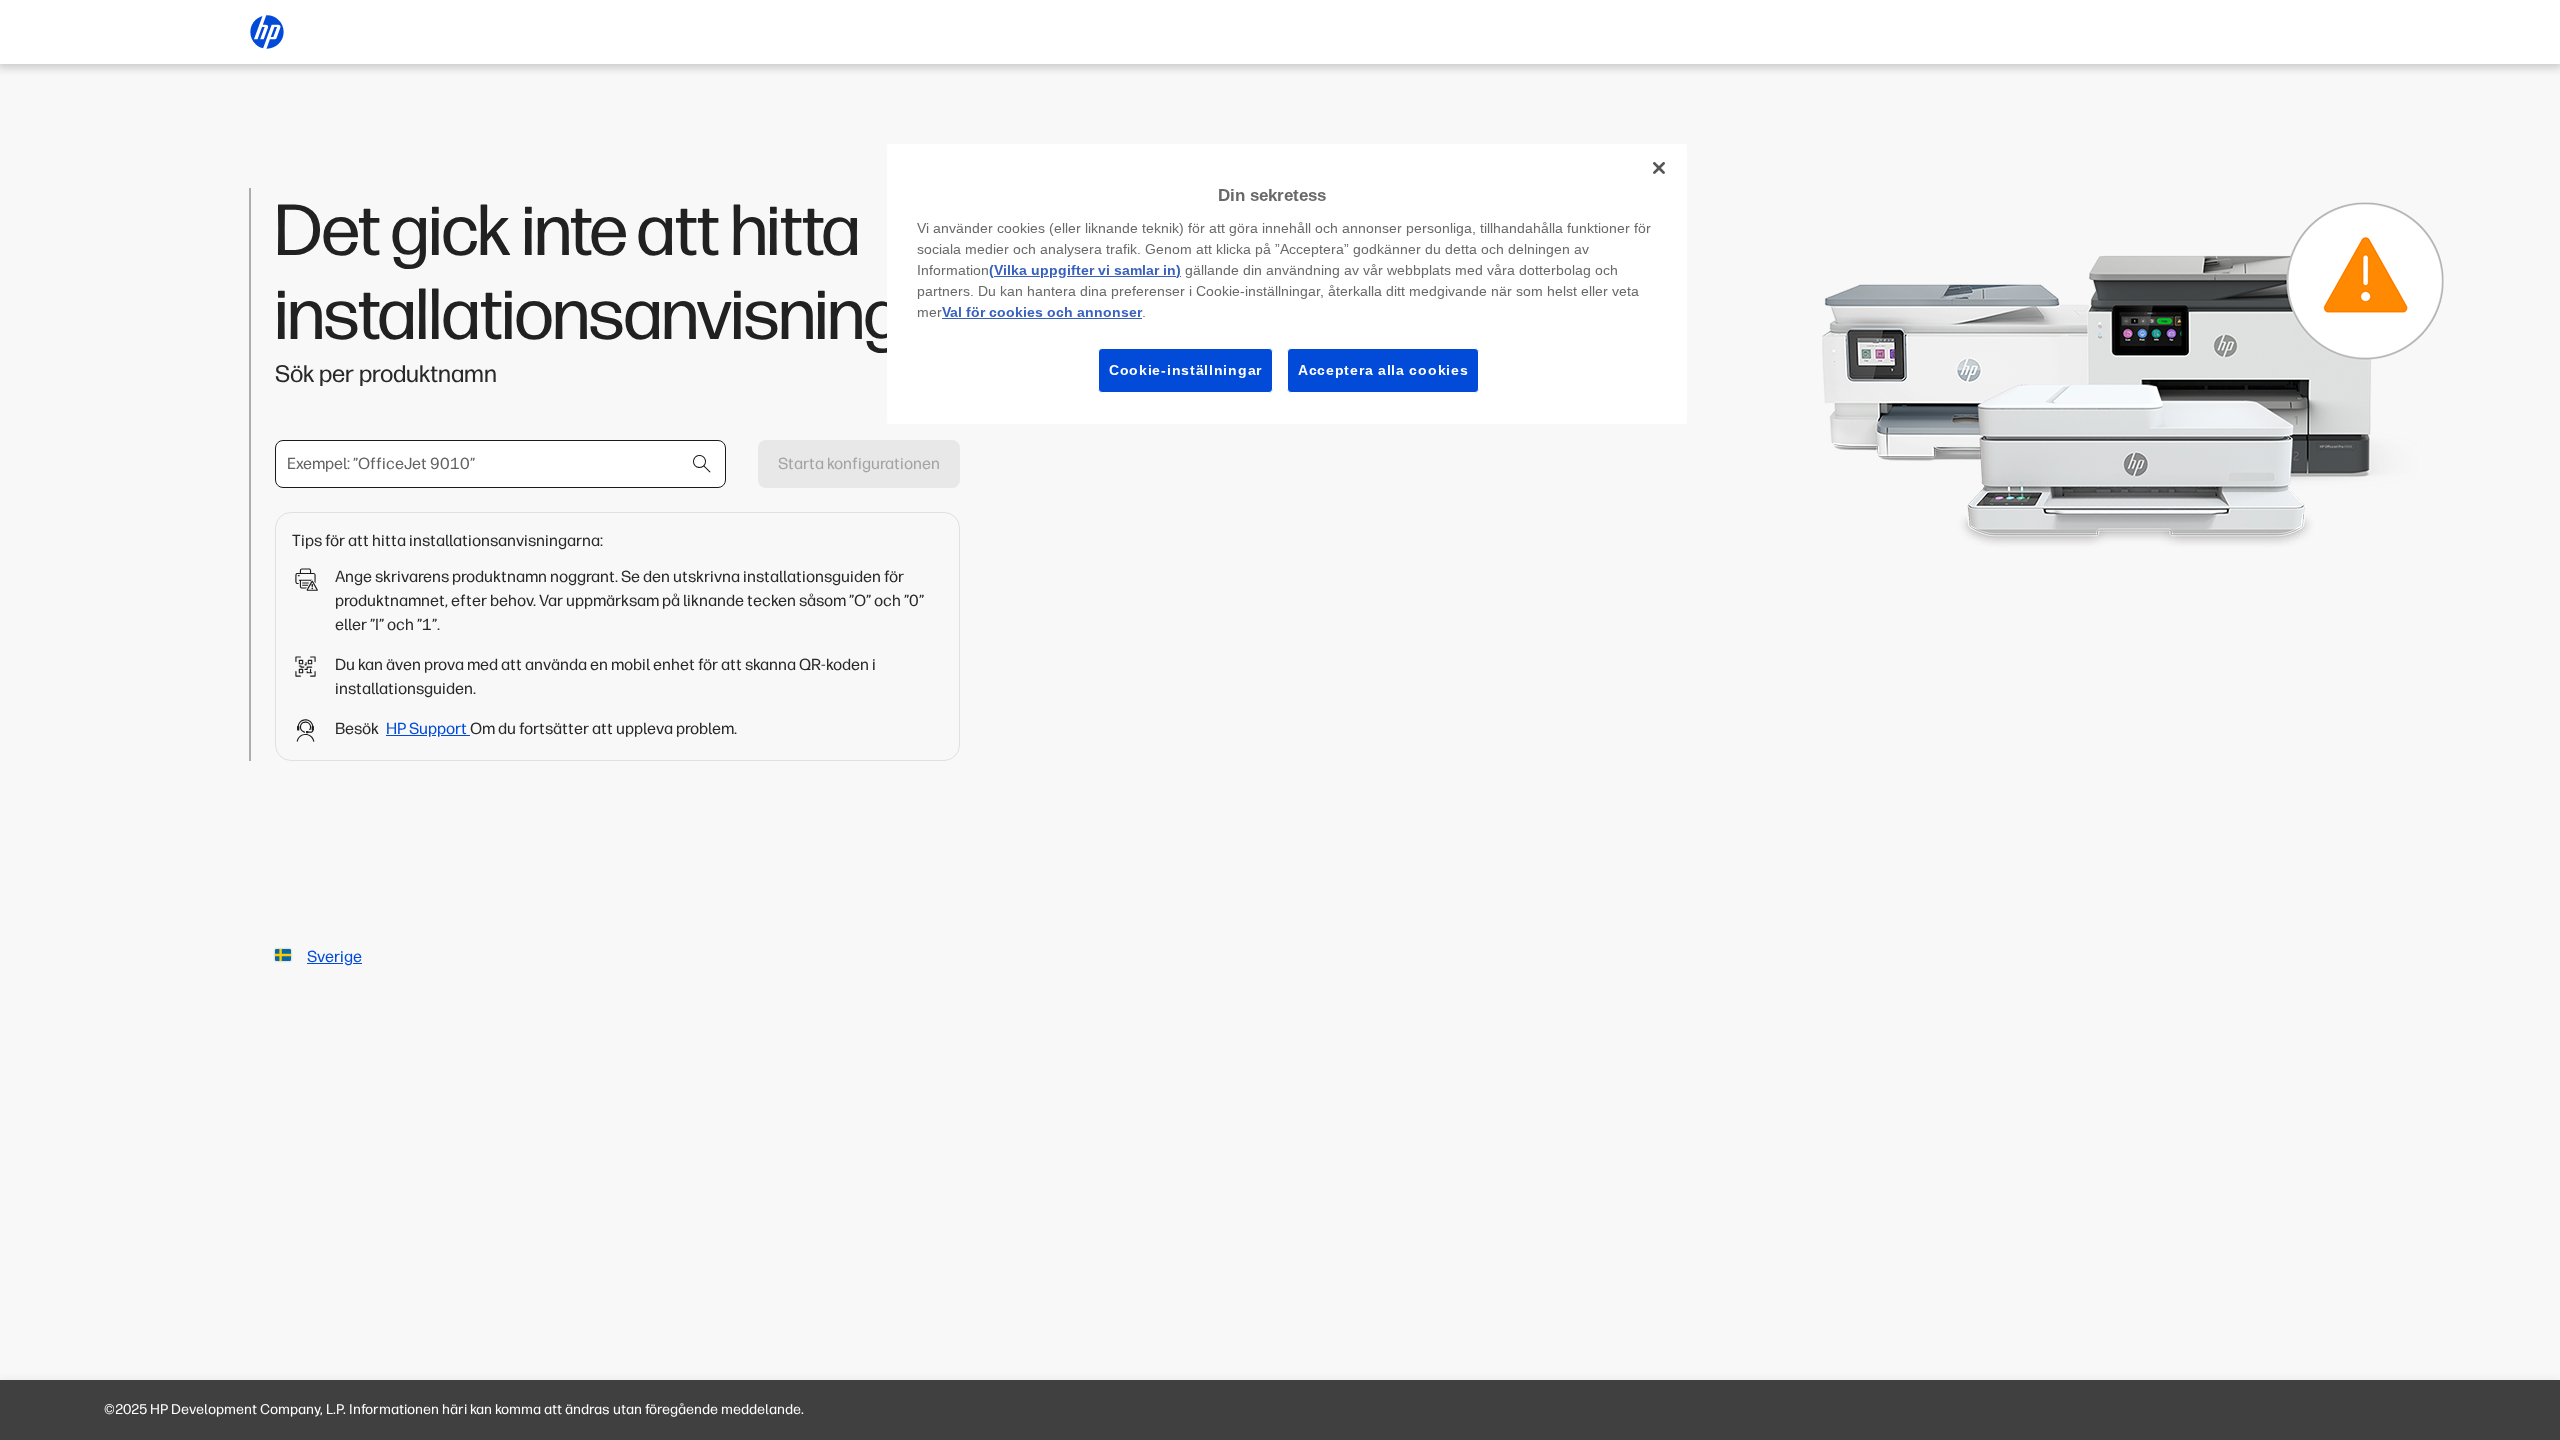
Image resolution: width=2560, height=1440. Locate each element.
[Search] (702, 464)
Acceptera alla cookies (1383, 370)
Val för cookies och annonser (1042, 312)
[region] (1287, 284)
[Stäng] (1659, 168)
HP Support (428, 728)
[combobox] (500, 464)
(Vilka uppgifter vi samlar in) (1085, 270)
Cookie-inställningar (1185, 370)
